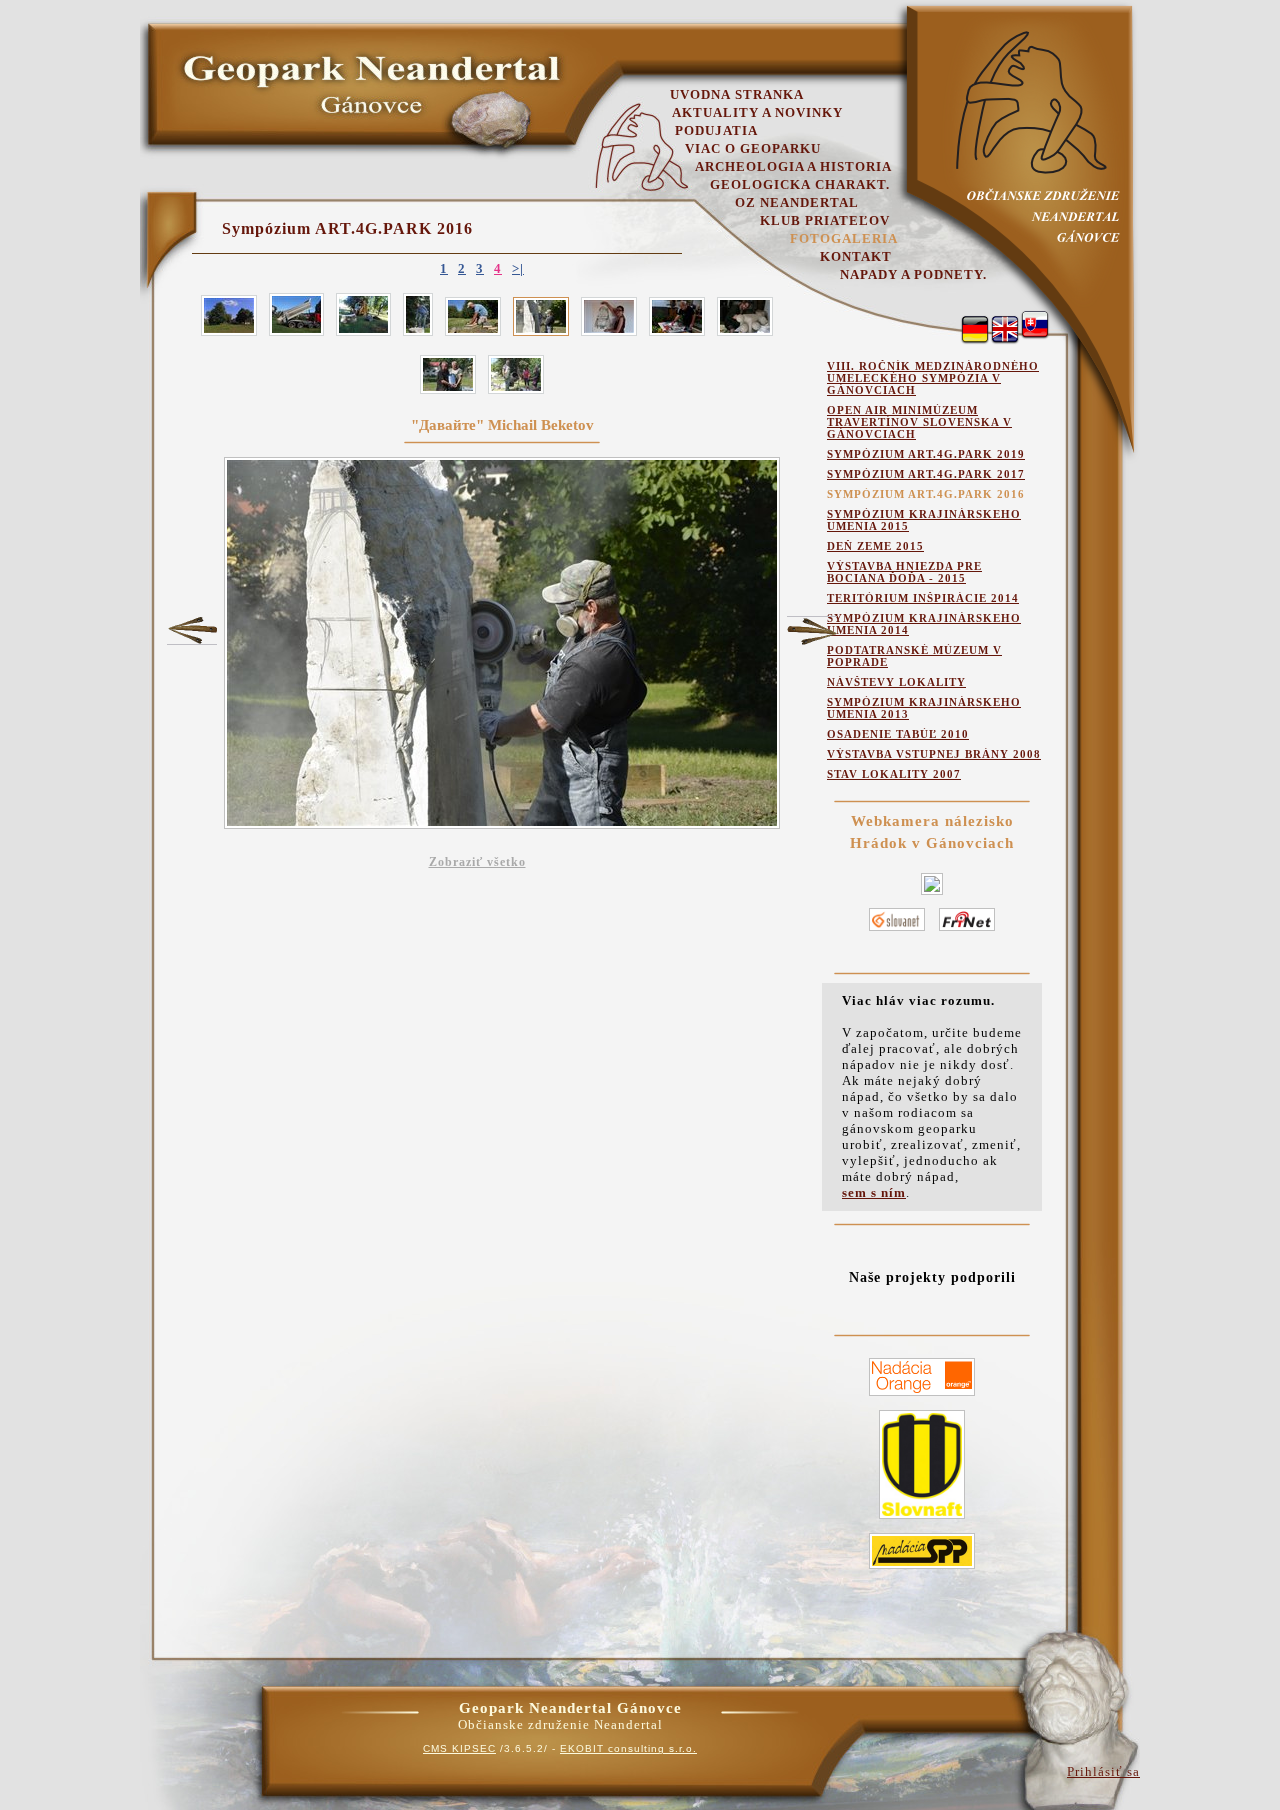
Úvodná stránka (737, 94)
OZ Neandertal (797, 202)
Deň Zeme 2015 (875, 546)
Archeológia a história (793, 166)
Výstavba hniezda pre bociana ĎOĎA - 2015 (904, 572)
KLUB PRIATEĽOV (825, 220)
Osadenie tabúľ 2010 (898, 734)
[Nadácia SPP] (922, 1569)
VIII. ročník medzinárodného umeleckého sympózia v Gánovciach (933, 378)
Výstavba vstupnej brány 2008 (934, 754)
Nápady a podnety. (913, 274)
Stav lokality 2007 (894, 774)
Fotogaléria (844, 238)
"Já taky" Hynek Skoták (192, 630)
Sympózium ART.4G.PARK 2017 (926, 474)
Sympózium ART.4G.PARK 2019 (926, 454)
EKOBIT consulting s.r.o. (628, 1748)
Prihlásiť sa (1103, 1771)
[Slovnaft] (922, 1519)
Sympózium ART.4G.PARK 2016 (347, 228)
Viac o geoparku (753, 148)
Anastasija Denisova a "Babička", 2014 (812, 631)
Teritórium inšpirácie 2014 (923, 598)
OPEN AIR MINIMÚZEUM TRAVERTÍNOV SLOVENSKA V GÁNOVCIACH (919, 422)
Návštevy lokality (896, 682)
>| (518, 268)
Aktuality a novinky (757, 112)
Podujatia (716, 130)
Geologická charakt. (800, 184)
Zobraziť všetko (477, 862)
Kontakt (856, 256)
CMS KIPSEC (459, 1748)
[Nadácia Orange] (922, 1396)
